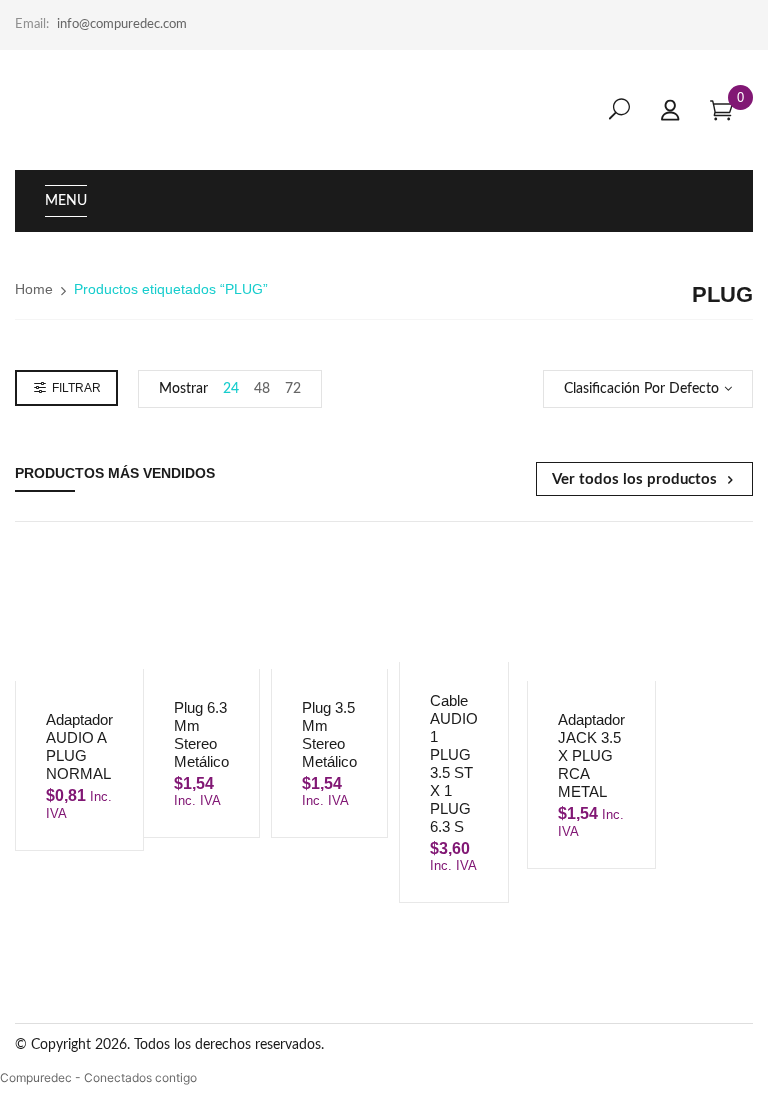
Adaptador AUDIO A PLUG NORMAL (79, 746)
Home (34, 289)
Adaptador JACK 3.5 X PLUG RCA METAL (591, 755)
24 (231, 389)
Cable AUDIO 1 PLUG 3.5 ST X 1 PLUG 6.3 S (454, 763)
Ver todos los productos (634, 479)
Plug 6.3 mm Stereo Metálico (201, 734)
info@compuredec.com (122, 24)
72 (293, 389)
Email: (32, 24)
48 (262, 389)
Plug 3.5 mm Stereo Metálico (329, 734)
